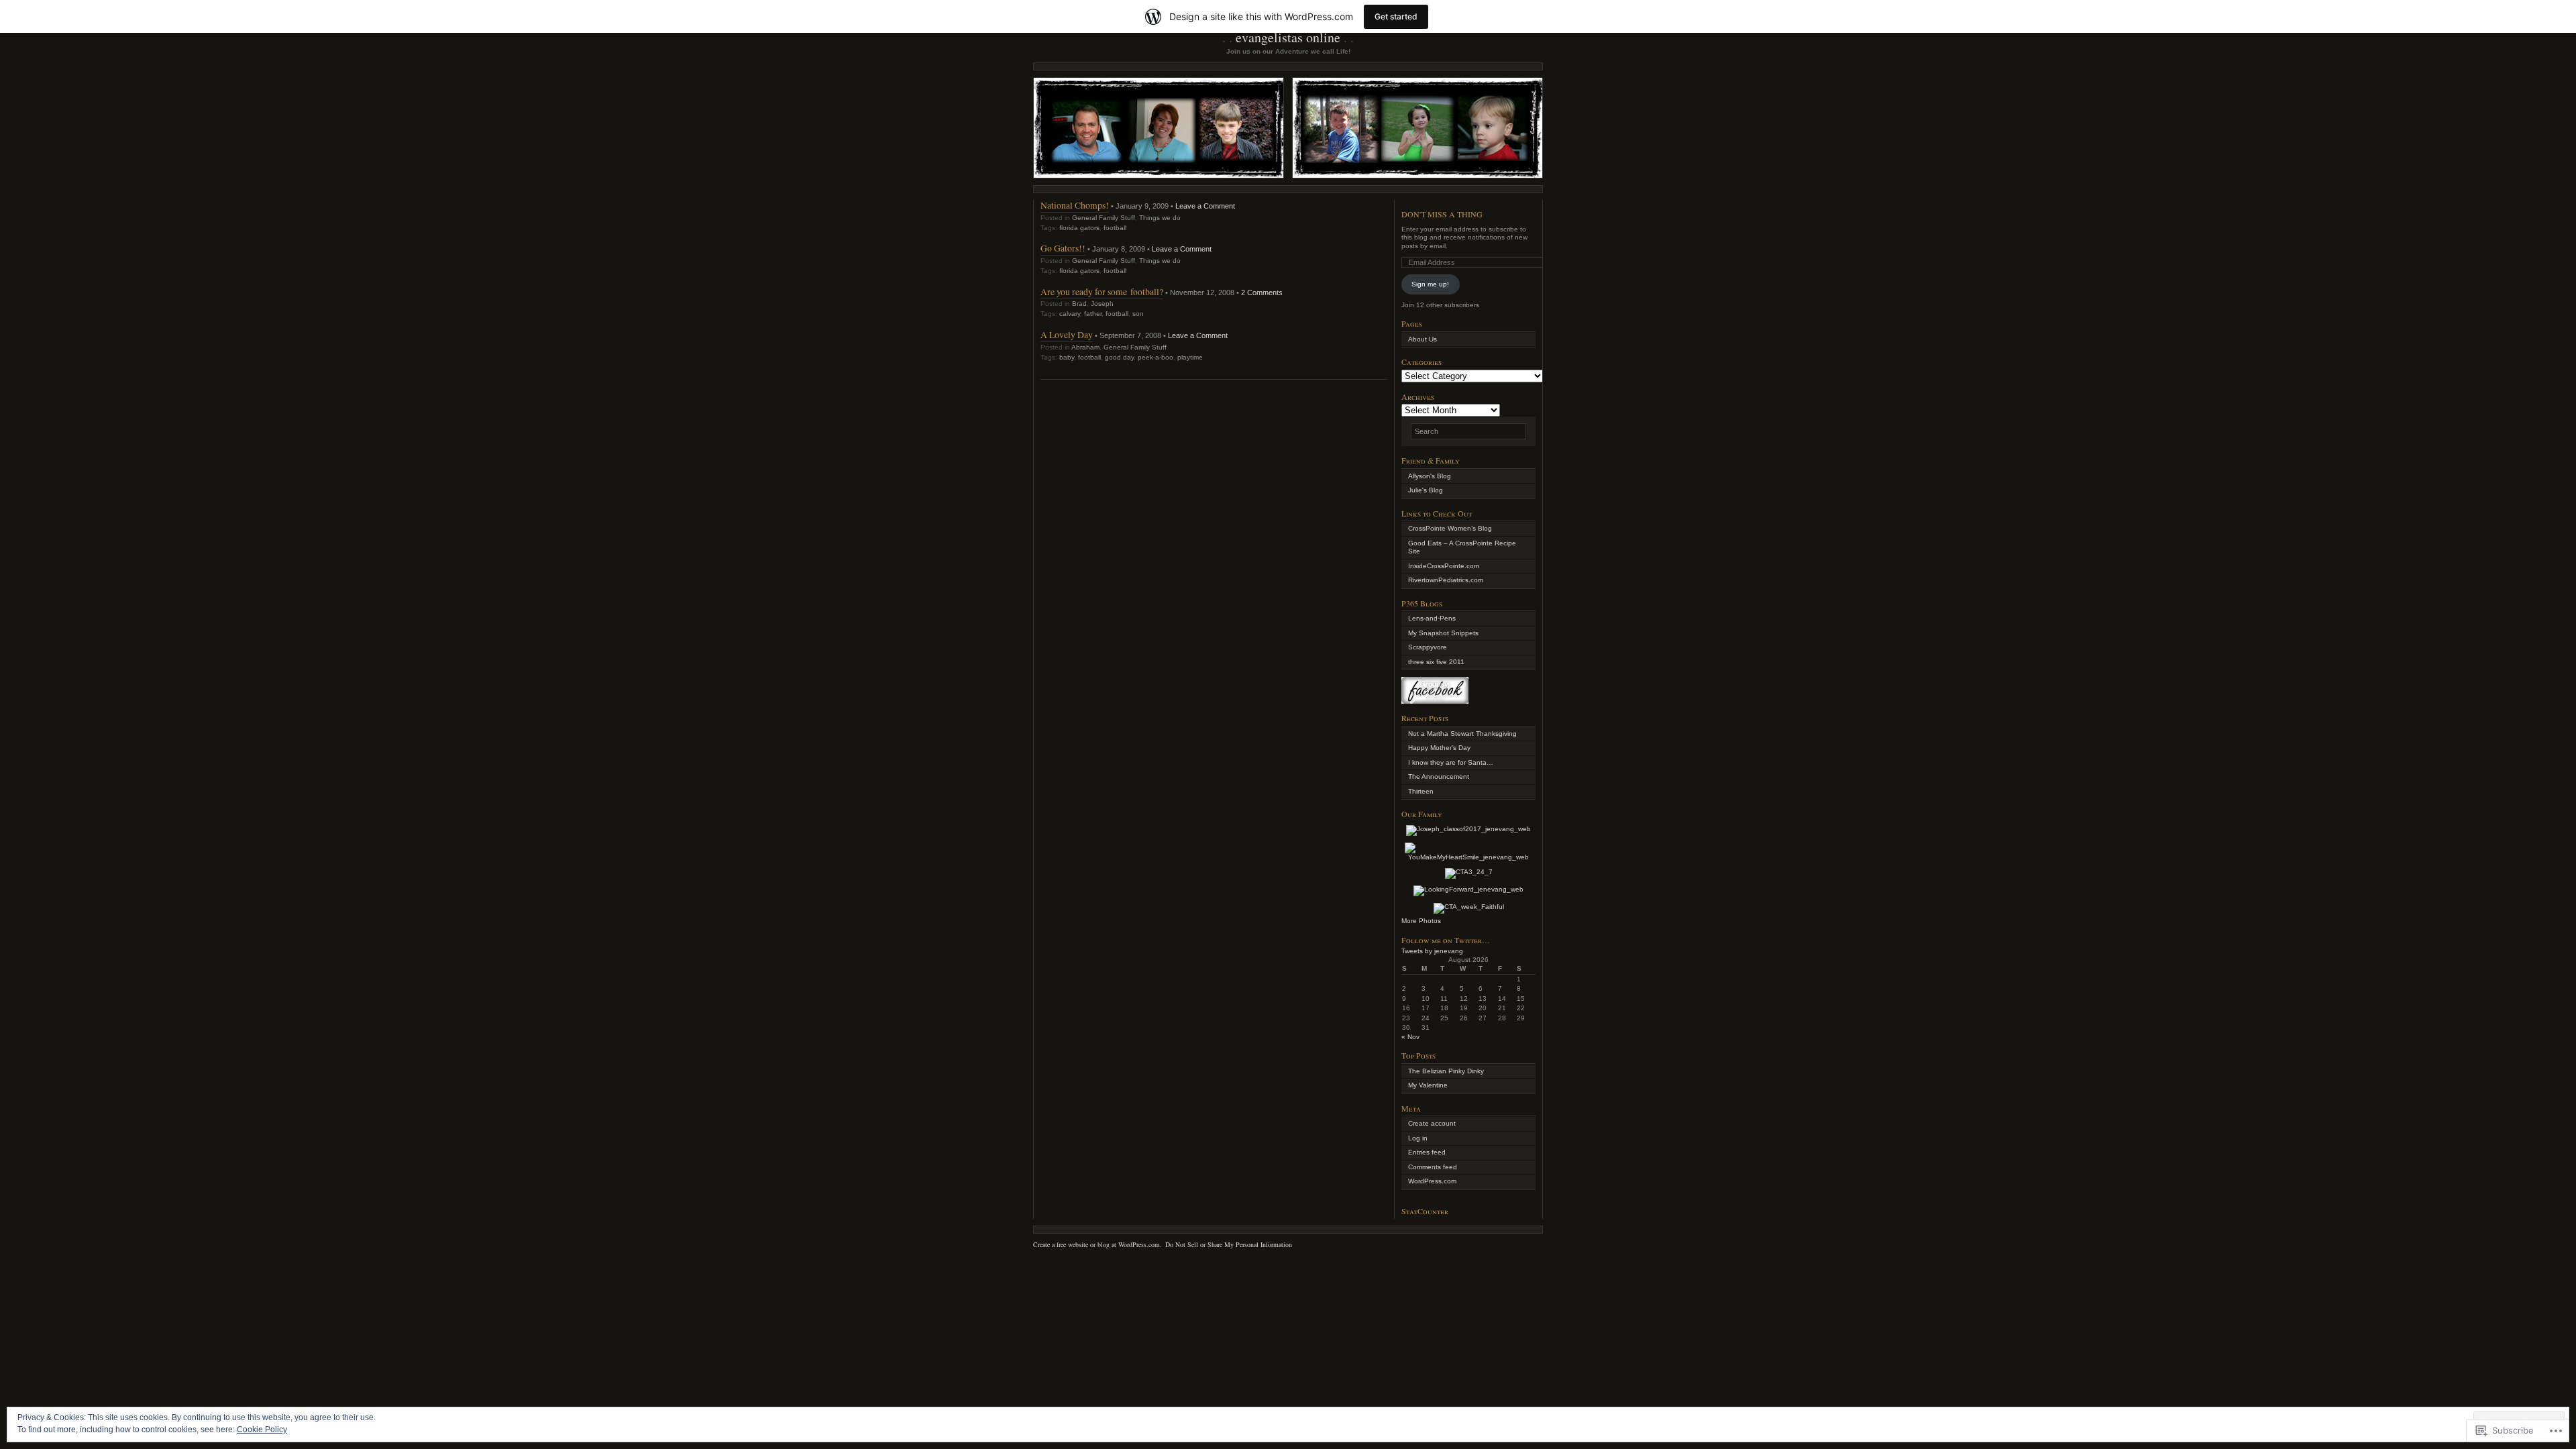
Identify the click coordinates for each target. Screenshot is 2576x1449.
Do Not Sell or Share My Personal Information (1229, 1244)
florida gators (1079, 228)
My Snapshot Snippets (1443, 633)
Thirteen (1421, 791)
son (1138, 314)
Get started (1396, 16)
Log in (1418, 1138)
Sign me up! (1430, 284)
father (1093, 314)
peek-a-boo (1156, 357)
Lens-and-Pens (1432, 618)
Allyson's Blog (1430, 476)
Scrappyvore (1428, 647)
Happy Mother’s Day (1439, 748)
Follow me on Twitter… (1446, 940)
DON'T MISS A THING (1442, 214)
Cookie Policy (262, 1430)
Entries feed (1427, 1152)
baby (1067, 357)
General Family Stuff (1104, 218)
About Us (1423, 339)
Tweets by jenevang (1432, 951)
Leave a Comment (1205, 206)
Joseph (1102, 304)
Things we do (1160, 218)
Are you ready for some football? (1102, 291)
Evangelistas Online (1288, 37)
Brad (1079, 304)
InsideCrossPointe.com (1444, 566)
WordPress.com (1432, 1181)
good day (1119, 357)
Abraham (1085, 347)
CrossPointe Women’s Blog (1450, 528)
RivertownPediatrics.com (1446, 580)
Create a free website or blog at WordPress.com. (1097, 1244)
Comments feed (1433, 1167)
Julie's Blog (1426, 490)
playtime (1190, 357)
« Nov (1410, 1037)
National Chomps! (1075, 205)
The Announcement (1439, 776)
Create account (1432, 1123)
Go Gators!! (1063, 248)
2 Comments (1262, 292)
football (1115, 228)
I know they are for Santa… (1451, 762)
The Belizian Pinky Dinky (1446, 1071)
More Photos (1421, 921)
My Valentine (1428, 1085)
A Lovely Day (1067, 334)
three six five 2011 (1436, 662)
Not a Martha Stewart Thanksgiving (1462, 734)
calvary (1070, 314)
